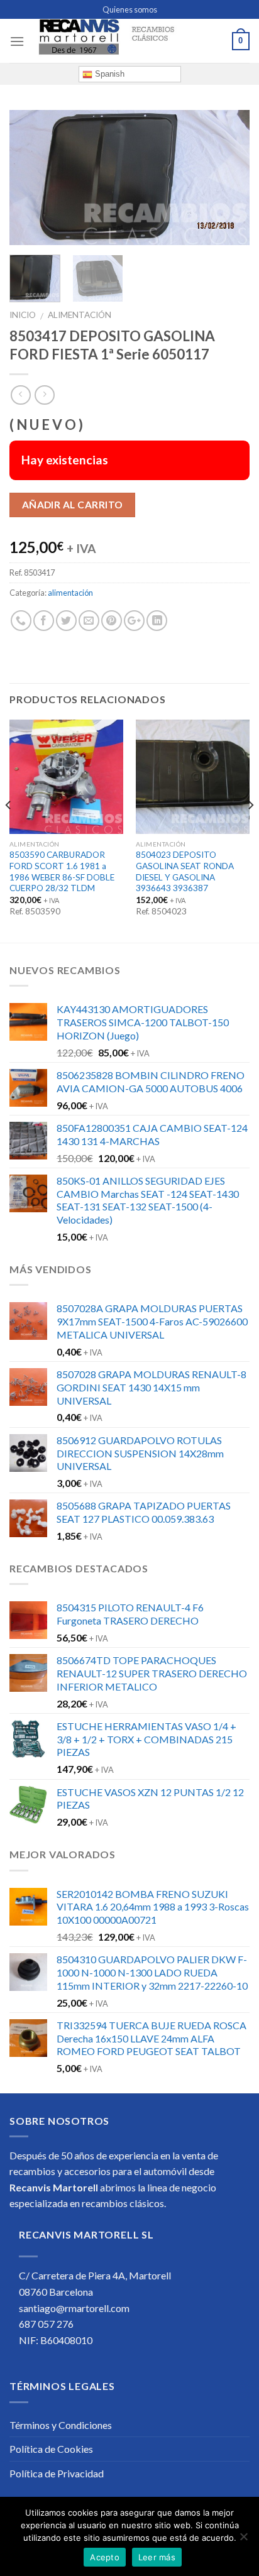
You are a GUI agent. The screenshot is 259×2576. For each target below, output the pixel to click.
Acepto (105, 2557)
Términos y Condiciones (61, 2425)
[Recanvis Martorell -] (128, 41)
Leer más (157, 2557)
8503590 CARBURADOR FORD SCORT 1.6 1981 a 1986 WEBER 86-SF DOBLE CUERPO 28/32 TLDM (62, 871)
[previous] (30, 178)
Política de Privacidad (57, 2473)
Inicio (23, 315)
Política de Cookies (51, 2449)
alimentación (80, 315)
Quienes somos (130, 9)
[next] (229, 178)
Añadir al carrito (73, 505)
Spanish (108, 74)
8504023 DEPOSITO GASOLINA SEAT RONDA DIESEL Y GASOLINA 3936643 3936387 (185, 871)
